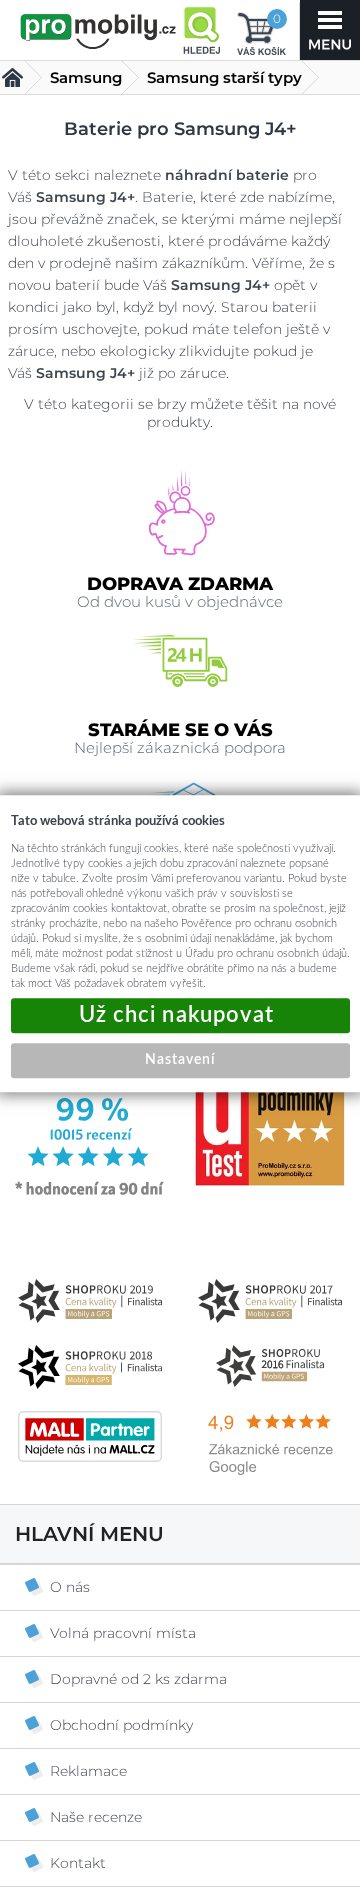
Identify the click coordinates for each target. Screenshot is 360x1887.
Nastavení (180, 1060)
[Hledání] (201, 30)
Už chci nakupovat (180, 1015)
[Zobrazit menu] (330, 30)
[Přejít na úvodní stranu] (98, 32)
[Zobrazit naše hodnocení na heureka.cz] (90, 1194)
